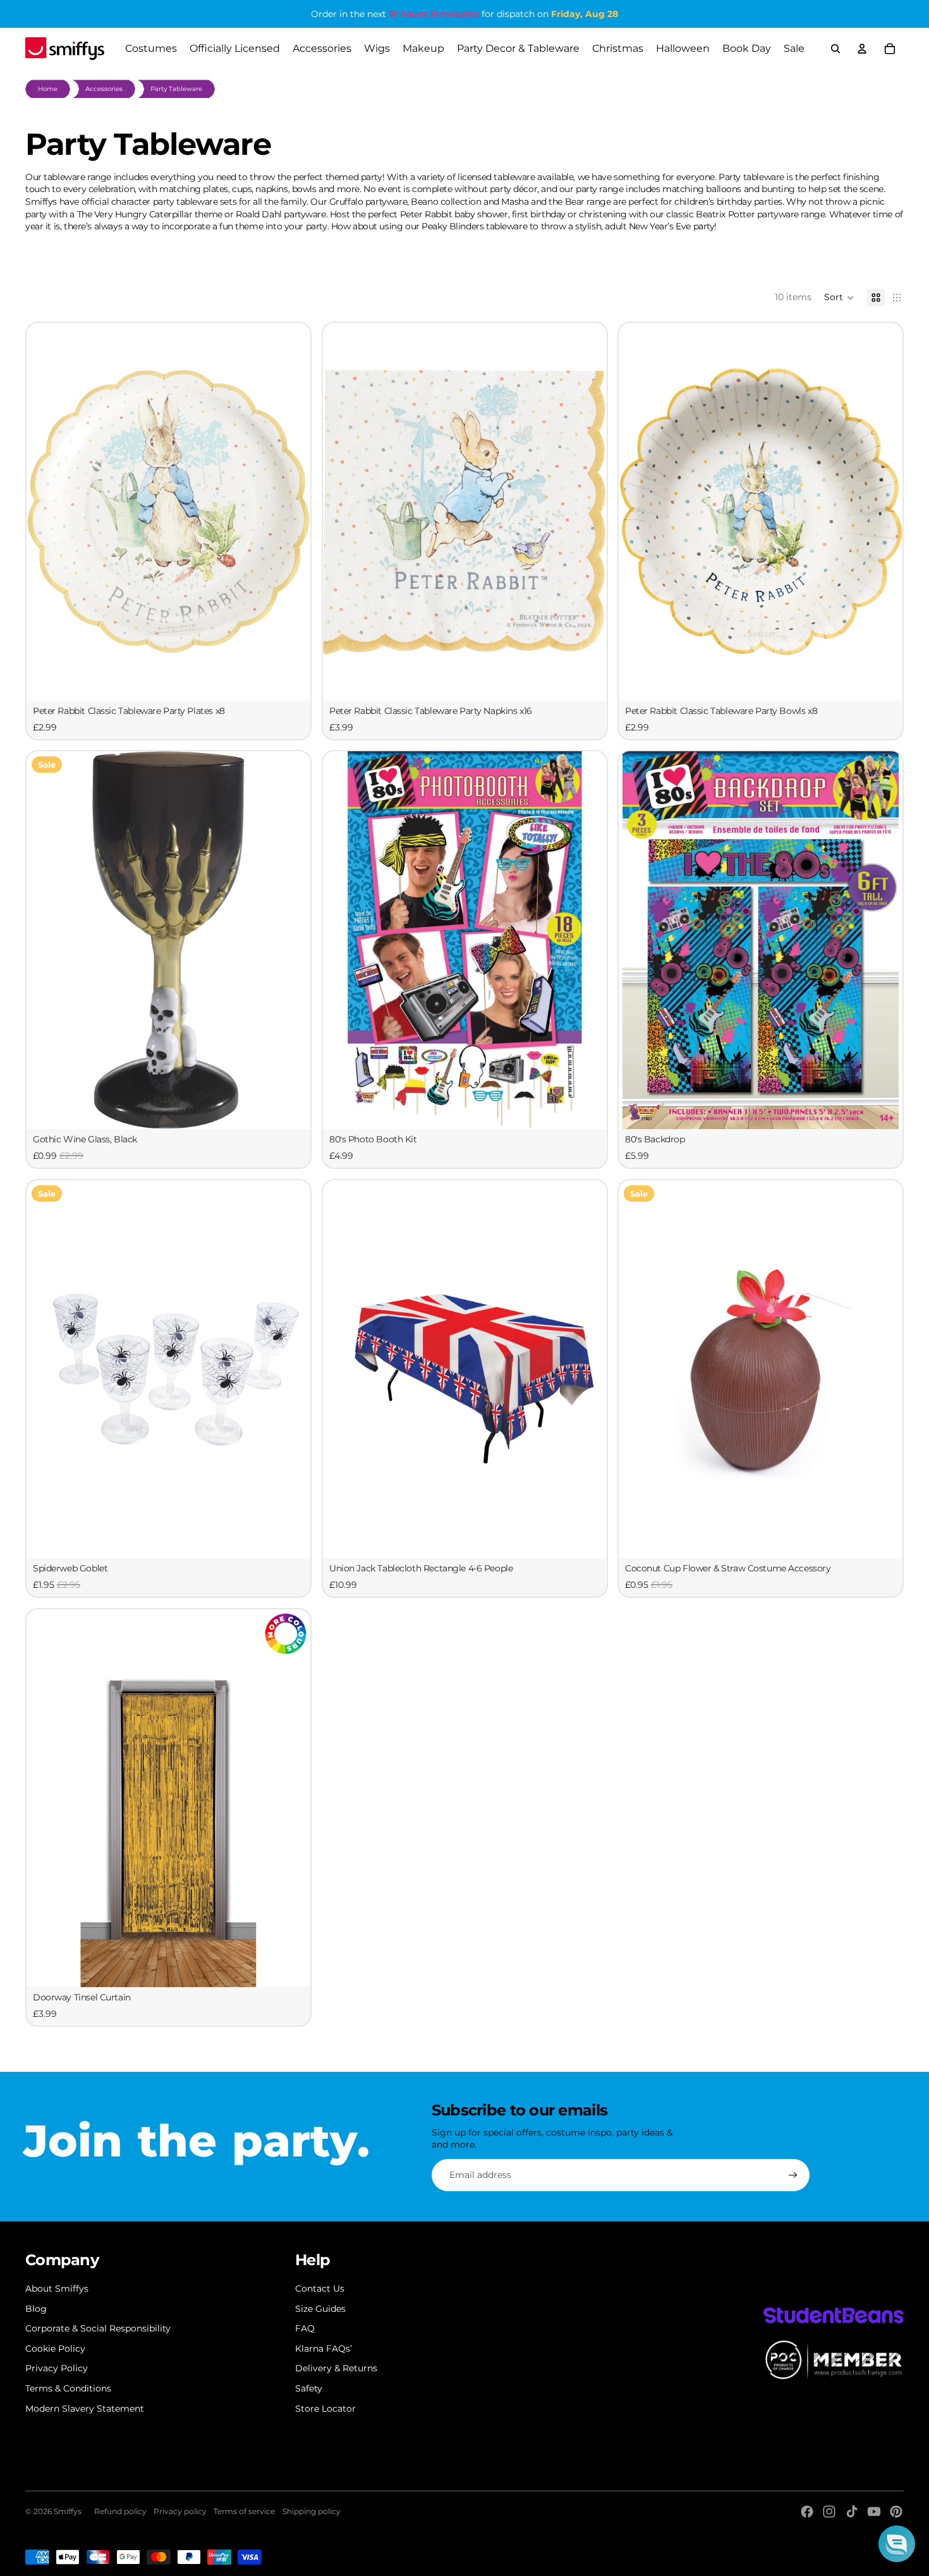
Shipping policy (312, 2511)
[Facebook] (807, 2512)
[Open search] (835, 49)
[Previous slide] (46, 940)
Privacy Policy (57, 2368)
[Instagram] (829, 2512)
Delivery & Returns (336, 2368)
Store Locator (325, 2409)
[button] (839, 298)
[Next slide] (291, 940)
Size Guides (320, 2309)
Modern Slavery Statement (85, 2409)
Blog (36, 2309)
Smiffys (68, 2511)
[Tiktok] (852, 2512)
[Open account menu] (862, 49)
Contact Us (320, 2289)
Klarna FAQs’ (324, 2349)
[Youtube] (874, 2512)
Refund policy (120, 2511)
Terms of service (244, 2511)
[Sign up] (793, 2175)
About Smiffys (57, 2289)
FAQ (305, 2328)
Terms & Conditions (68, 2388)
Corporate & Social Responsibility (98, 2328)
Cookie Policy (55, 2349)
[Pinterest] (896, 2512)
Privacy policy (180, 2511)
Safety (309, 2388)
